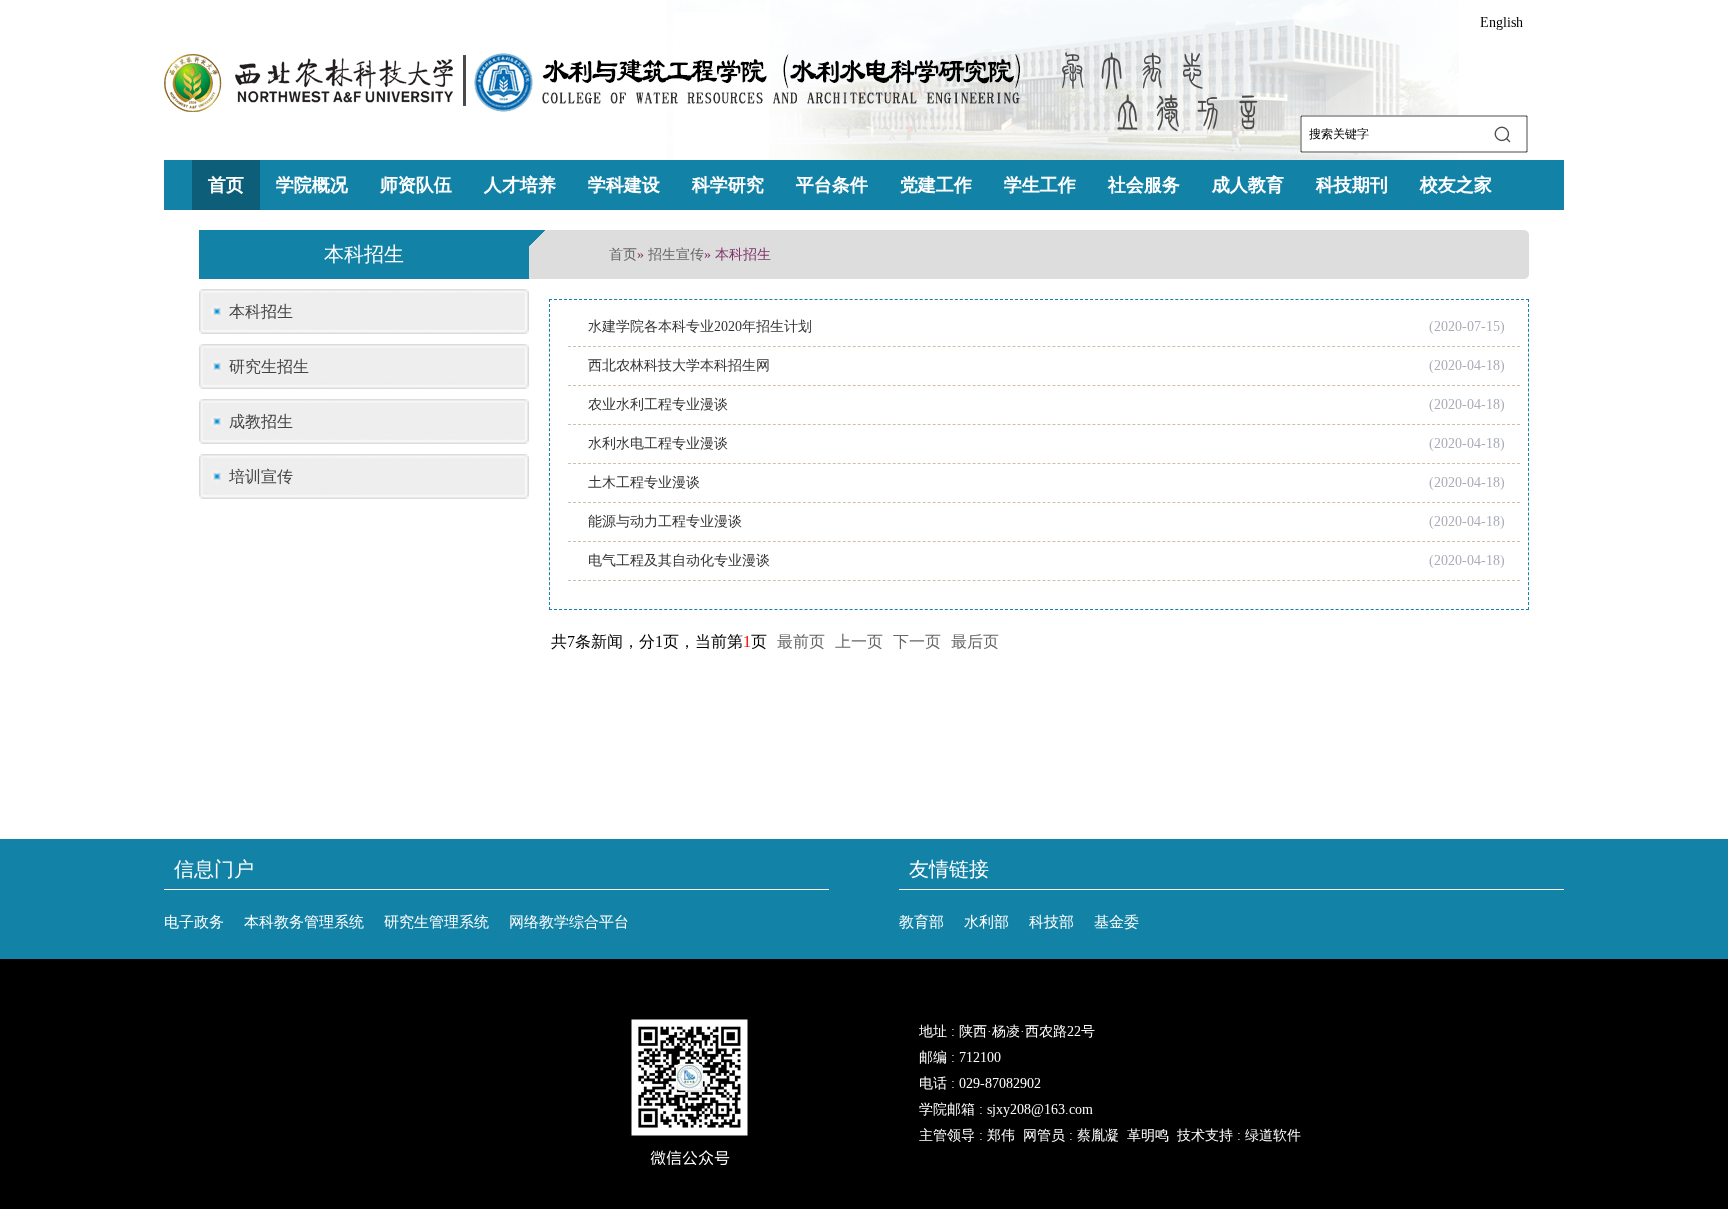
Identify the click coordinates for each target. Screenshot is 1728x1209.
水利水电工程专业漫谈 (658, 443)
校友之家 (1456, 185)
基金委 (1116, 922)
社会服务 (1144, 185)
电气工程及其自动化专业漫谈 (679, 560)
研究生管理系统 (436, 922)
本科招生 (261, 311)
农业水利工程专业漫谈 (658, 404)
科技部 (1051, 922)
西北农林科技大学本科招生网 (679, 365)
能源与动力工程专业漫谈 (665, 521)
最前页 (801, 641)
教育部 (921, 922)
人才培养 (520, 185)
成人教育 (1248, 185)
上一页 (859, 641)
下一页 (917, 641)
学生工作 (1040, 185)
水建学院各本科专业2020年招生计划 (700, 326)
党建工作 (936, 185)
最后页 (975, 641)
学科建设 (624, 185)
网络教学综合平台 (569, 922)
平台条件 (832, 185)
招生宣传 (676, 254)
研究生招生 (269, 366)
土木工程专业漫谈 (644, 482)
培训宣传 (261, 476)
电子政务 (194, 922)
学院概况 (312, 185)
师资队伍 (416, 185)
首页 (226, 185)
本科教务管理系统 (304, 922)
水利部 (986, 922)
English (1501, 22)
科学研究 (728, 185)
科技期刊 (1352, 185)
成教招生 (261, 421)
